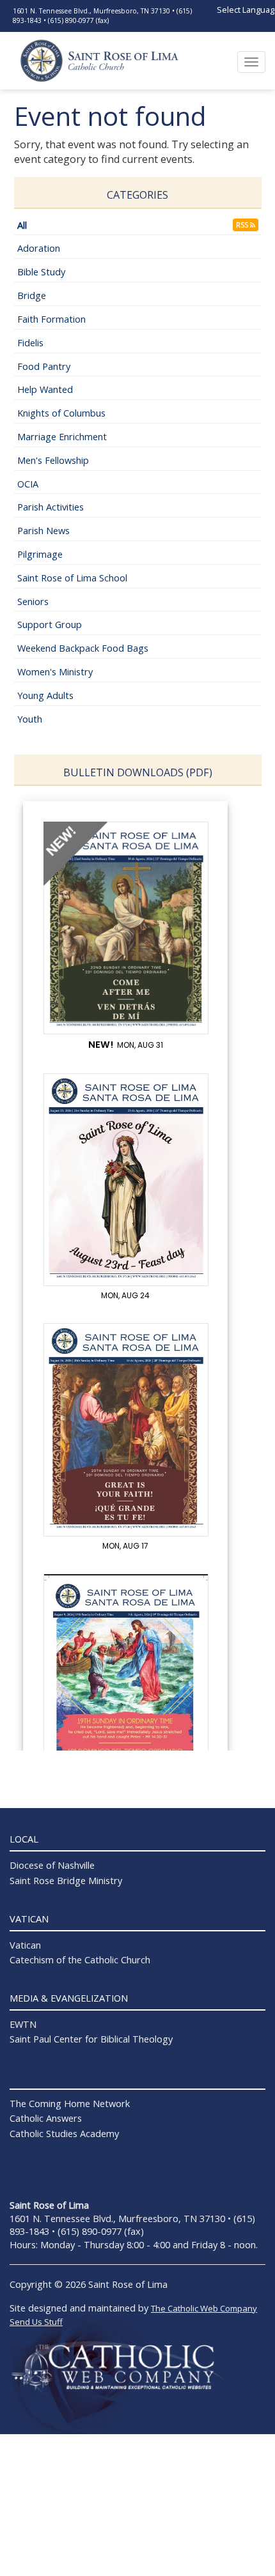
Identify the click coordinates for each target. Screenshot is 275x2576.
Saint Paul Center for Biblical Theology (91, 2039)
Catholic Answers (46, 2118)
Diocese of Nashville (52, 1865)
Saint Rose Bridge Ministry (66, 1880)
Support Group (50, 624)
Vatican (25, 1945)
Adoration (39, 248)
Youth (30, 719)
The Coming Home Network (70, 2103)
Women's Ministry (55, 671)
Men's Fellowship (53, 460)
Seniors (33, 601)
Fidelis (30, 342)
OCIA (28, 484)
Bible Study (41, 272)
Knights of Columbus (61, 413)
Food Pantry (44, 366)
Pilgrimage (40, 554)
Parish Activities (51, 507)
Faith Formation (51, 319)
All (22, 225)
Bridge (32, 295)
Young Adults (45, 695)
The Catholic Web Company (204, 2308)
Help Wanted (45, 389)
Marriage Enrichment (62, 436)
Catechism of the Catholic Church (80, 1959)
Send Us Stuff (36, 2322)
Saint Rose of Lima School (72, 578)
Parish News (43, 530)
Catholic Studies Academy (64, 2133)
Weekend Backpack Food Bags (83, 648)
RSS (243, 225)
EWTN (23, 2024)
